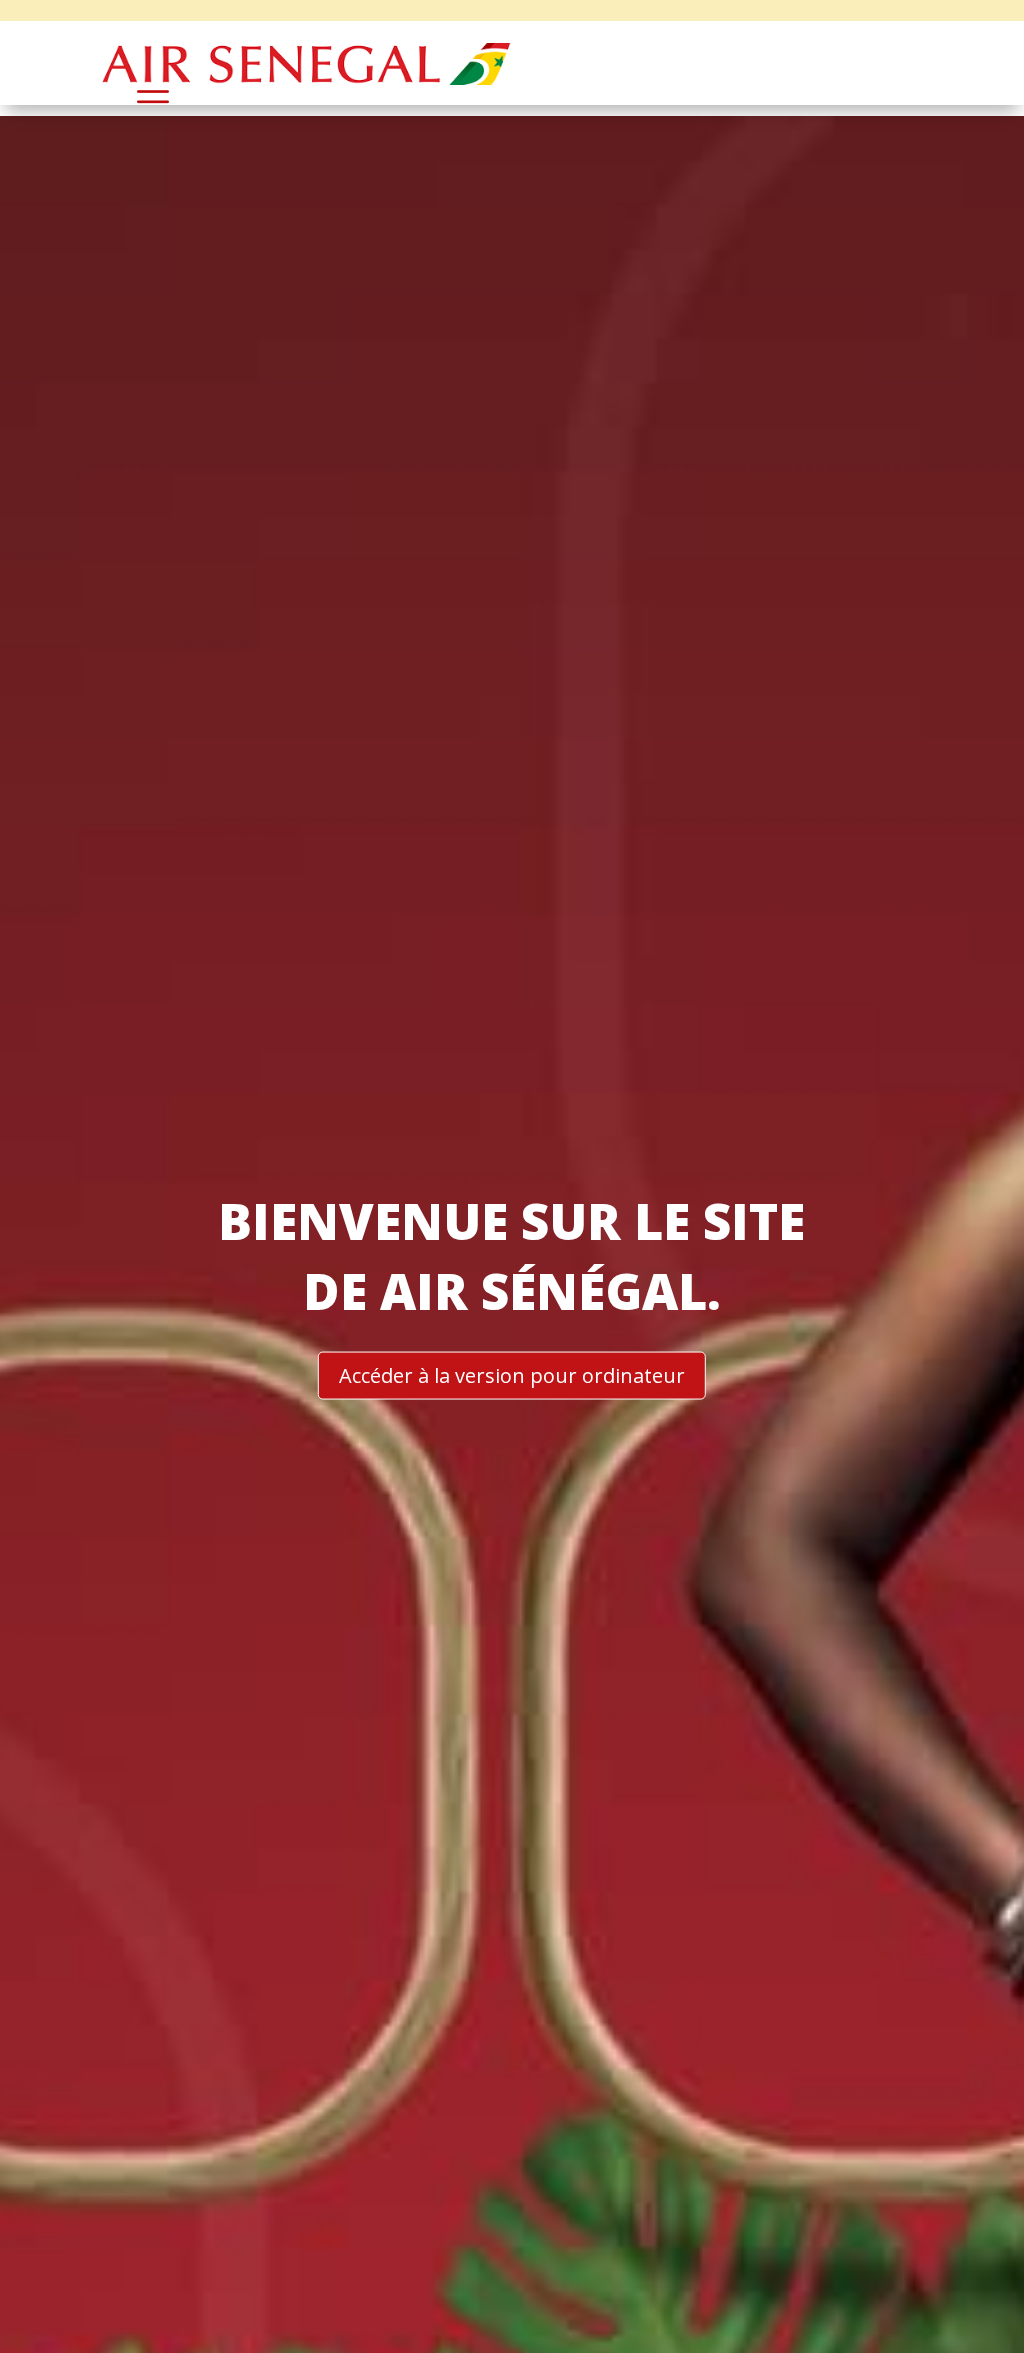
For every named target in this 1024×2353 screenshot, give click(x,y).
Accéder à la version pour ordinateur (512, 1375)
